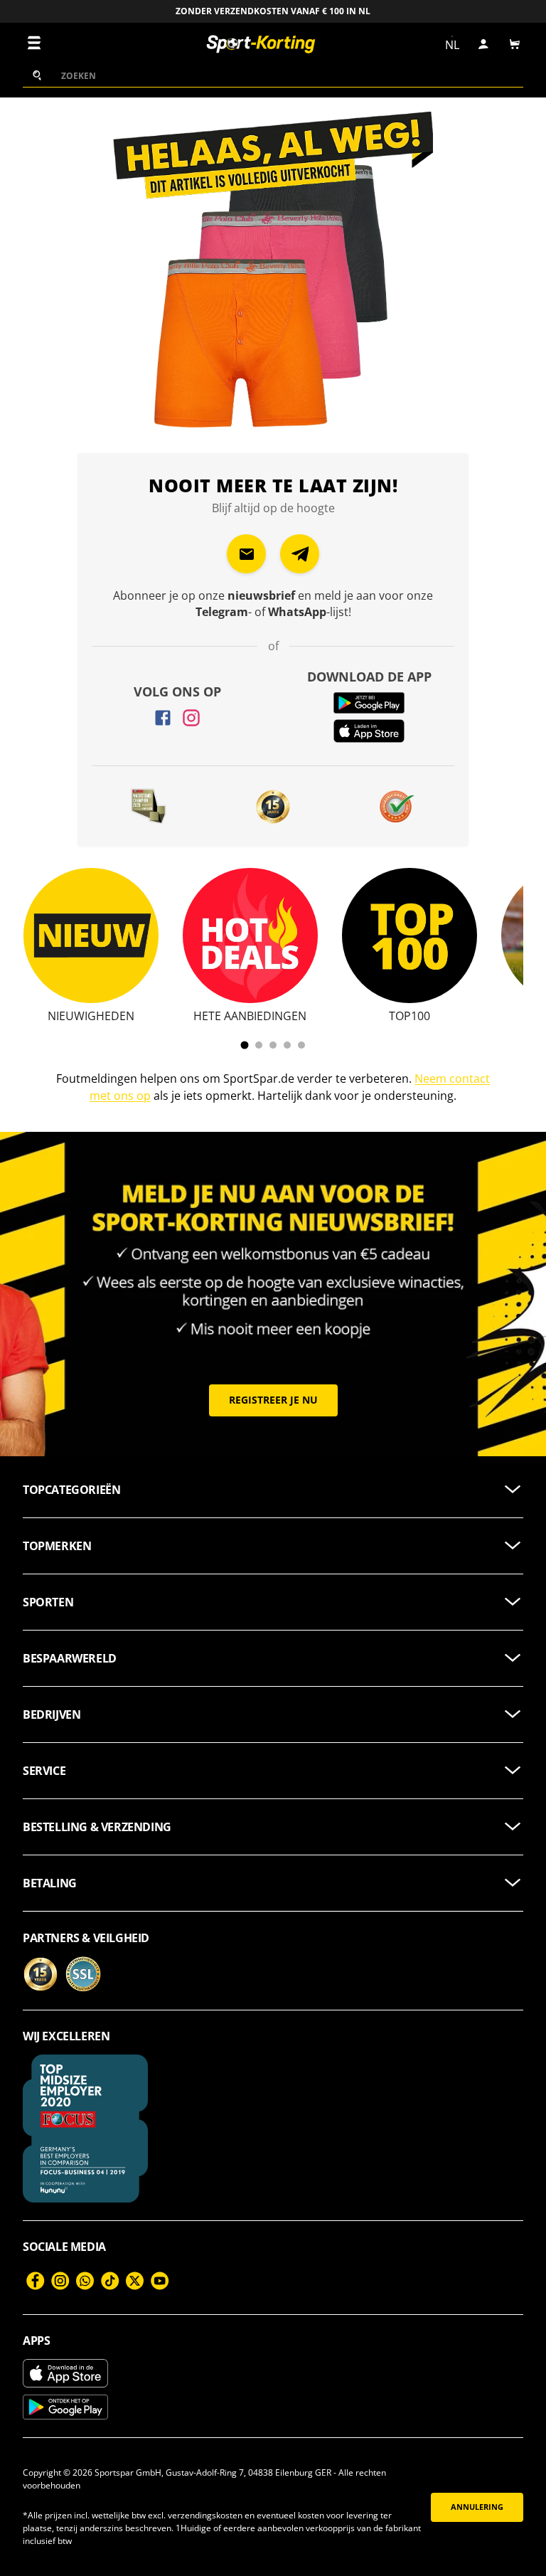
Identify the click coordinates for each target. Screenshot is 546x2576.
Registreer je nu (273, 1400)
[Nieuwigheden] (91, 935)
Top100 (409, 1016)
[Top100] (409, 935)
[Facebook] (163, 718)
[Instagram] (191, 718)
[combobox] (273, 75)
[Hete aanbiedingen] (250, 935)
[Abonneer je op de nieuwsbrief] (246, 554)
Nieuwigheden (91, 1016)
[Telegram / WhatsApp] (300, 554)
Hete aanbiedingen (250, 1016)
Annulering (477, 2507)
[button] (515, 44)
